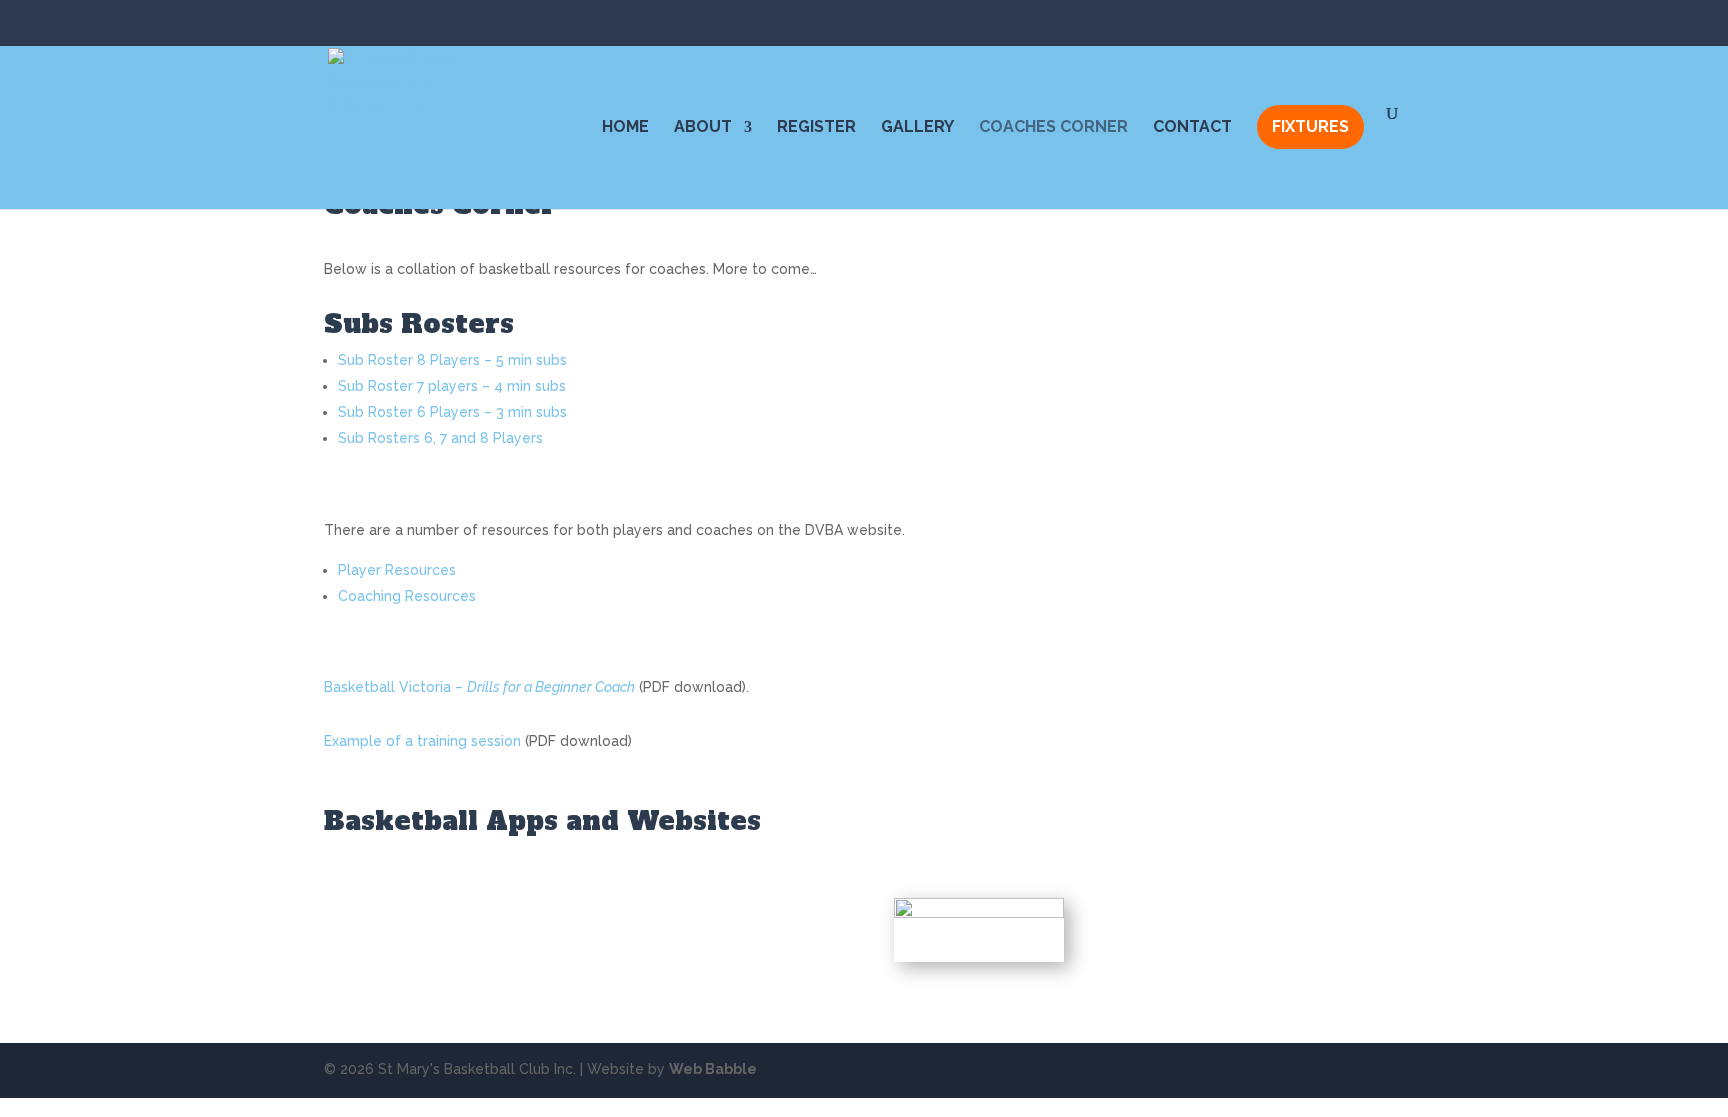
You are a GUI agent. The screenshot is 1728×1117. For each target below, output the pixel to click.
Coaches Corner (1053, 128)
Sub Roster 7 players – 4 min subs (452, 386)
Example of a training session (422, 741)
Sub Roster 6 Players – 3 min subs (452, 412)
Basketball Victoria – (479, 687)
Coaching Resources (407, 596)
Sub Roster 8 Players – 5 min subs (452, 360)
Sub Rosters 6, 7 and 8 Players (440, 438)
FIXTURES (1310, 126)
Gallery (917, 128)
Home (625, 128)
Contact (1192, 128)
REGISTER (816, 128)
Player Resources (397, 570)
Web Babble (713, 1069)
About (703, 128)
